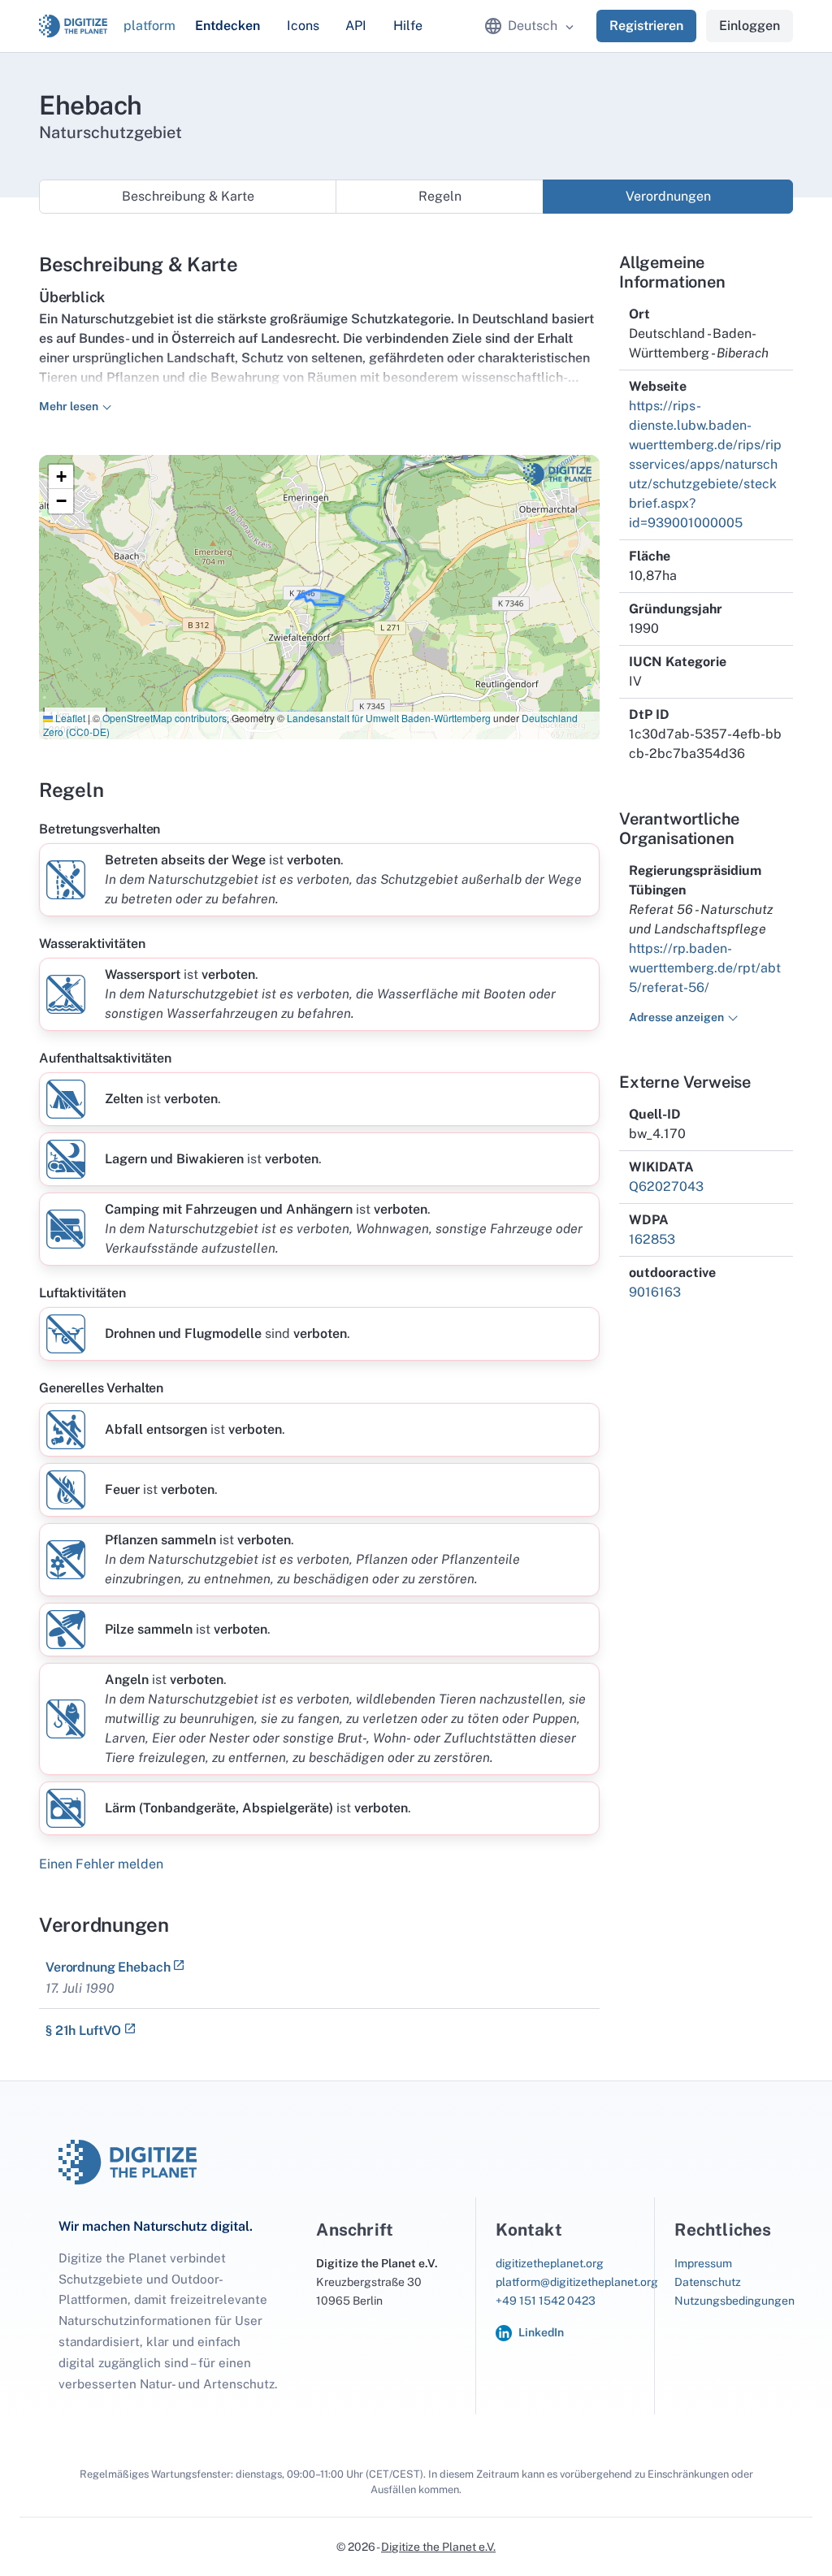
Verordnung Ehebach (108, 1967)
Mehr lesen (69, 406)
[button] (61, 477)
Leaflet (69, 718)
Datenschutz (708, 2282)
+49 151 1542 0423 (546, 2301)
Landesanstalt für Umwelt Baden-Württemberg (389, 718)
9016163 (655, 1292)
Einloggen (750, 26)
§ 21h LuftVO (83, 2030)
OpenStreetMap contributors (165, 718)
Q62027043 (666, 1186)
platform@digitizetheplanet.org (577, 2282)
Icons (303, 26)
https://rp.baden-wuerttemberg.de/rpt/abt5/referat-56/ (705, 968)
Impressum (703, 2263)
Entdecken (227, 26)
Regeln (440, 196)
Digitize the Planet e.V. (438, 2547)
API (356, 26)
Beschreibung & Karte (188, 196)
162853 (652, 1239)
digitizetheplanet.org (550, 2263)
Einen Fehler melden (101, 1864)
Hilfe (408, 26)
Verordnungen (668, 196)
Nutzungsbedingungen (734, 2301)
